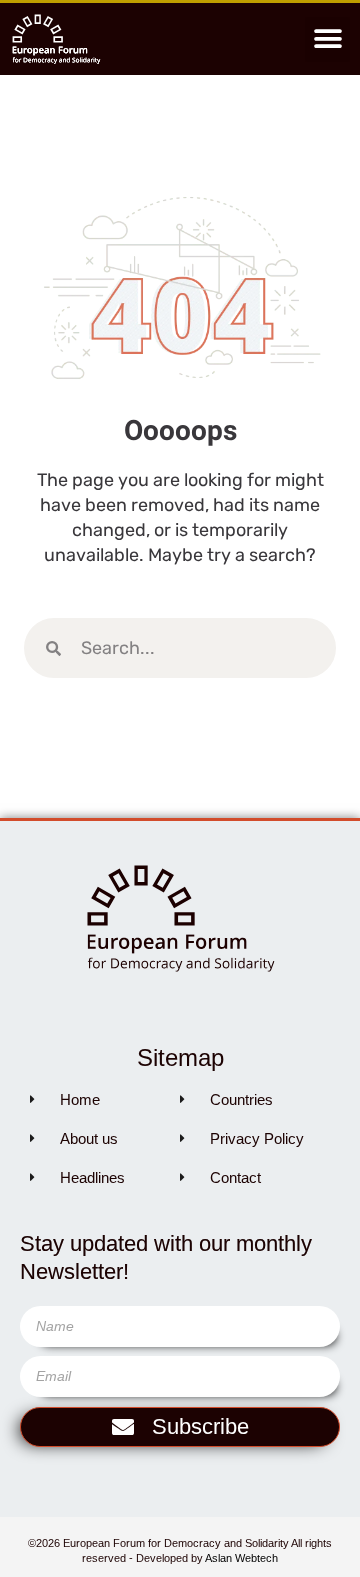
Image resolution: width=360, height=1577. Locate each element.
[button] (327, 39)
